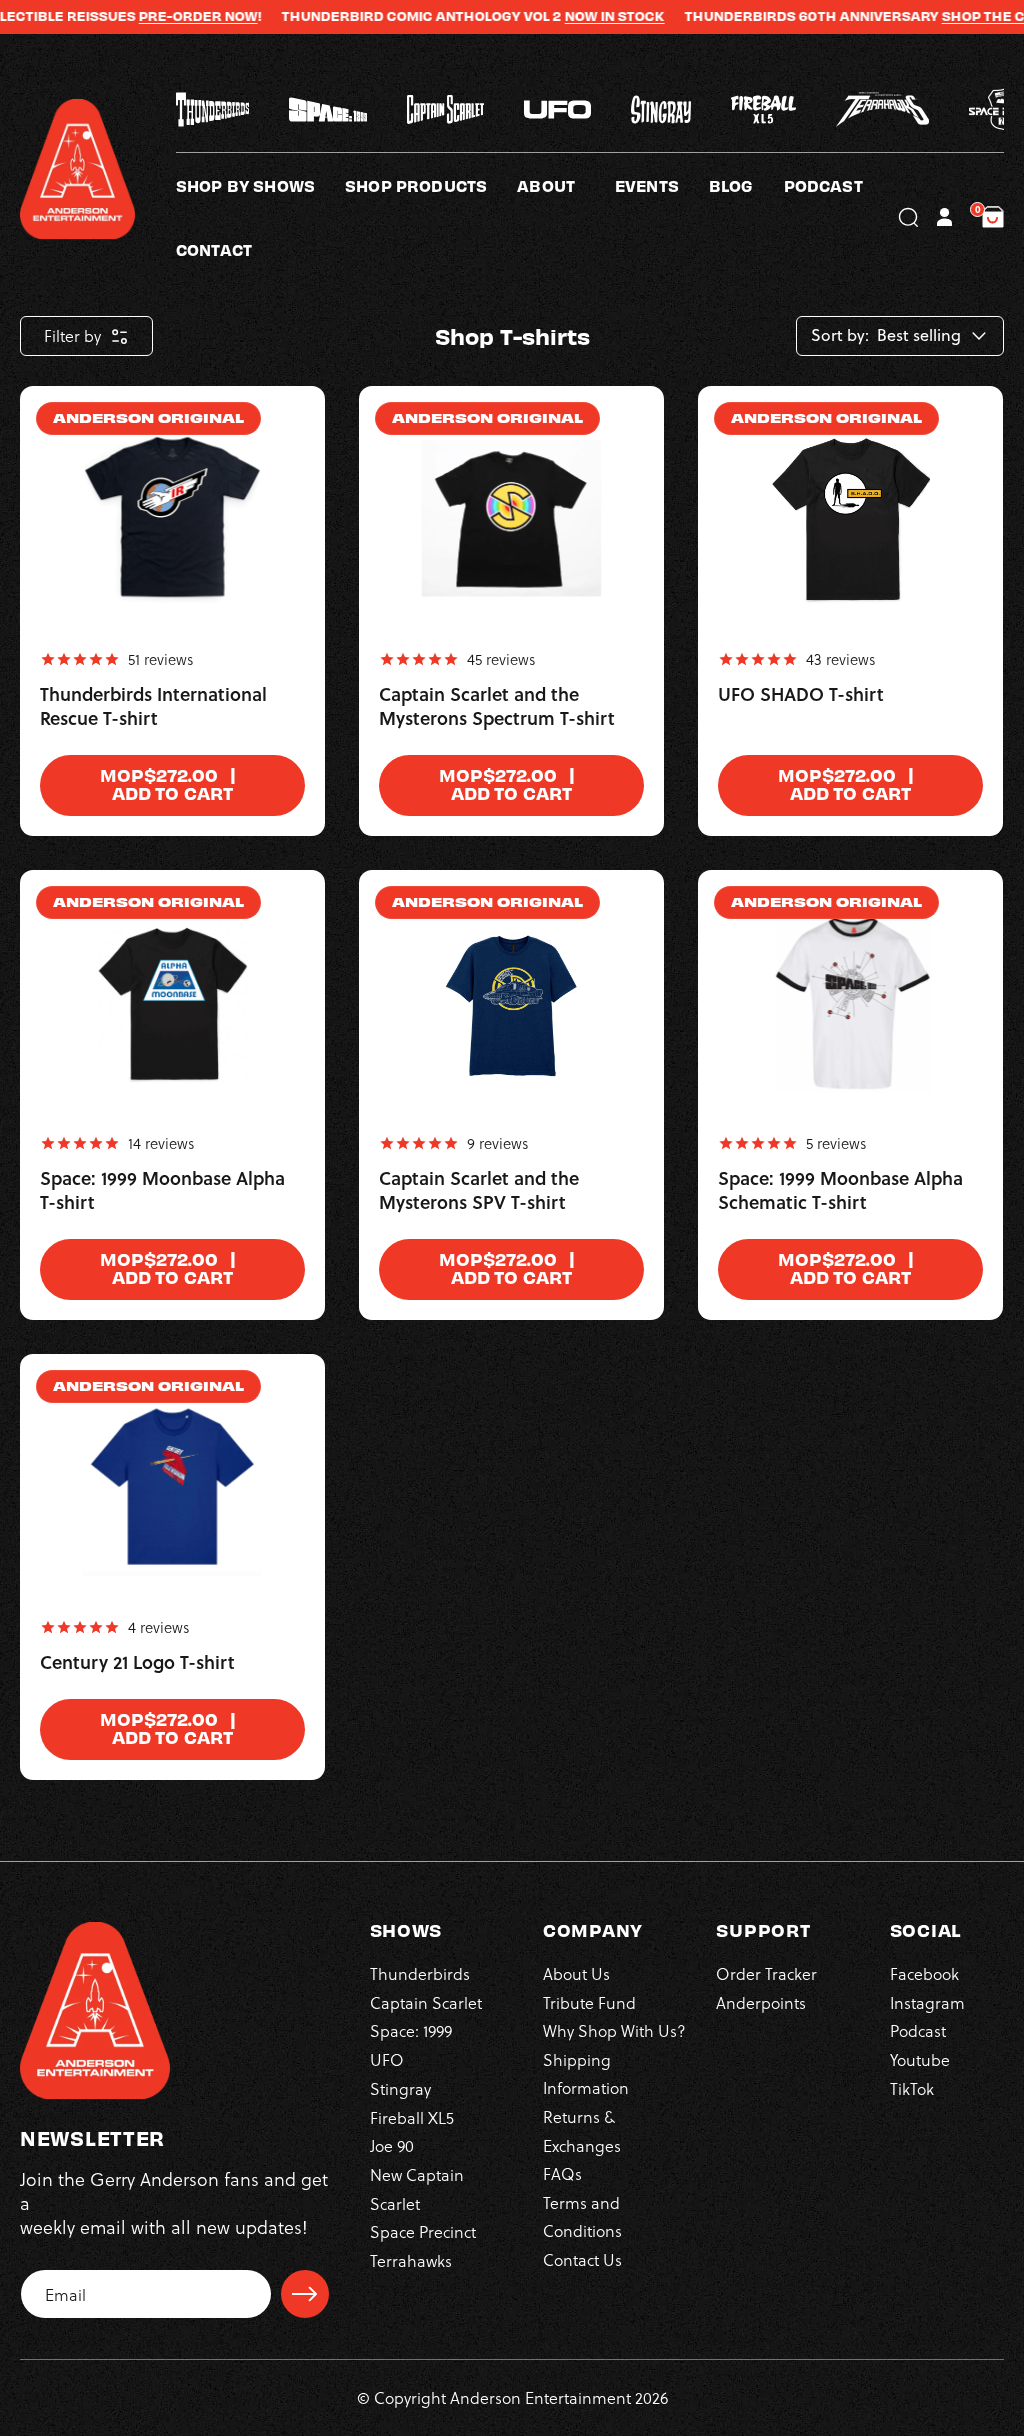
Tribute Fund (589, 2002)
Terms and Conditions (582, 2216)
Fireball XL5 (412, 2117)
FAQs (562, 2173)
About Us (576, 1973)
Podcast (918, 2030)
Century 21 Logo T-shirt (137, 1663)
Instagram (927, 2002)
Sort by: (840, 335)
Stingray (400, 2088)
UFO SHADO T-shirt (801, 695)
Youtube (920, 2059)
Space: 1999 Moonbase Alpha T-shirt (162, 1191)
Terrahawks (411, 2260)
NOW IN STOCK (573, 16)
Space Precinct (423, 2231)
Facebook (924, 1973)
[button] (566, 185)
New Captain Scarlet (417, 2188)
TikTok (912, 2088)
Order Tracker (766, 1973)
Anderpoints (761, 2002)
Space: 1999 (411, 2030)
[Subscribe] (305, 2294)
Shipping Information (586, 2073)
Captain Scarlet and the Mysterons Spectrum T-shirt (497, 707)
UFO (387, 2059)
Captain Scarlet (426, 2002)
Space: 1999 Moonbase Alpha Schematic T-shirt (840, 1191)
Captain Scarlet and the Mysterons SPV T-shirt (479, 1191)
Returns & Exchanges (582, 2130)
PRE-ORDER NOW (156, 16)
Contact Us (582, 2259)
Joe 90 (392, 2145)
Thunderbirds (420, 1973)
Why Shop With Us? (614, 2030)
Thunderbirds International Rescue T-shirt (153, 707)
